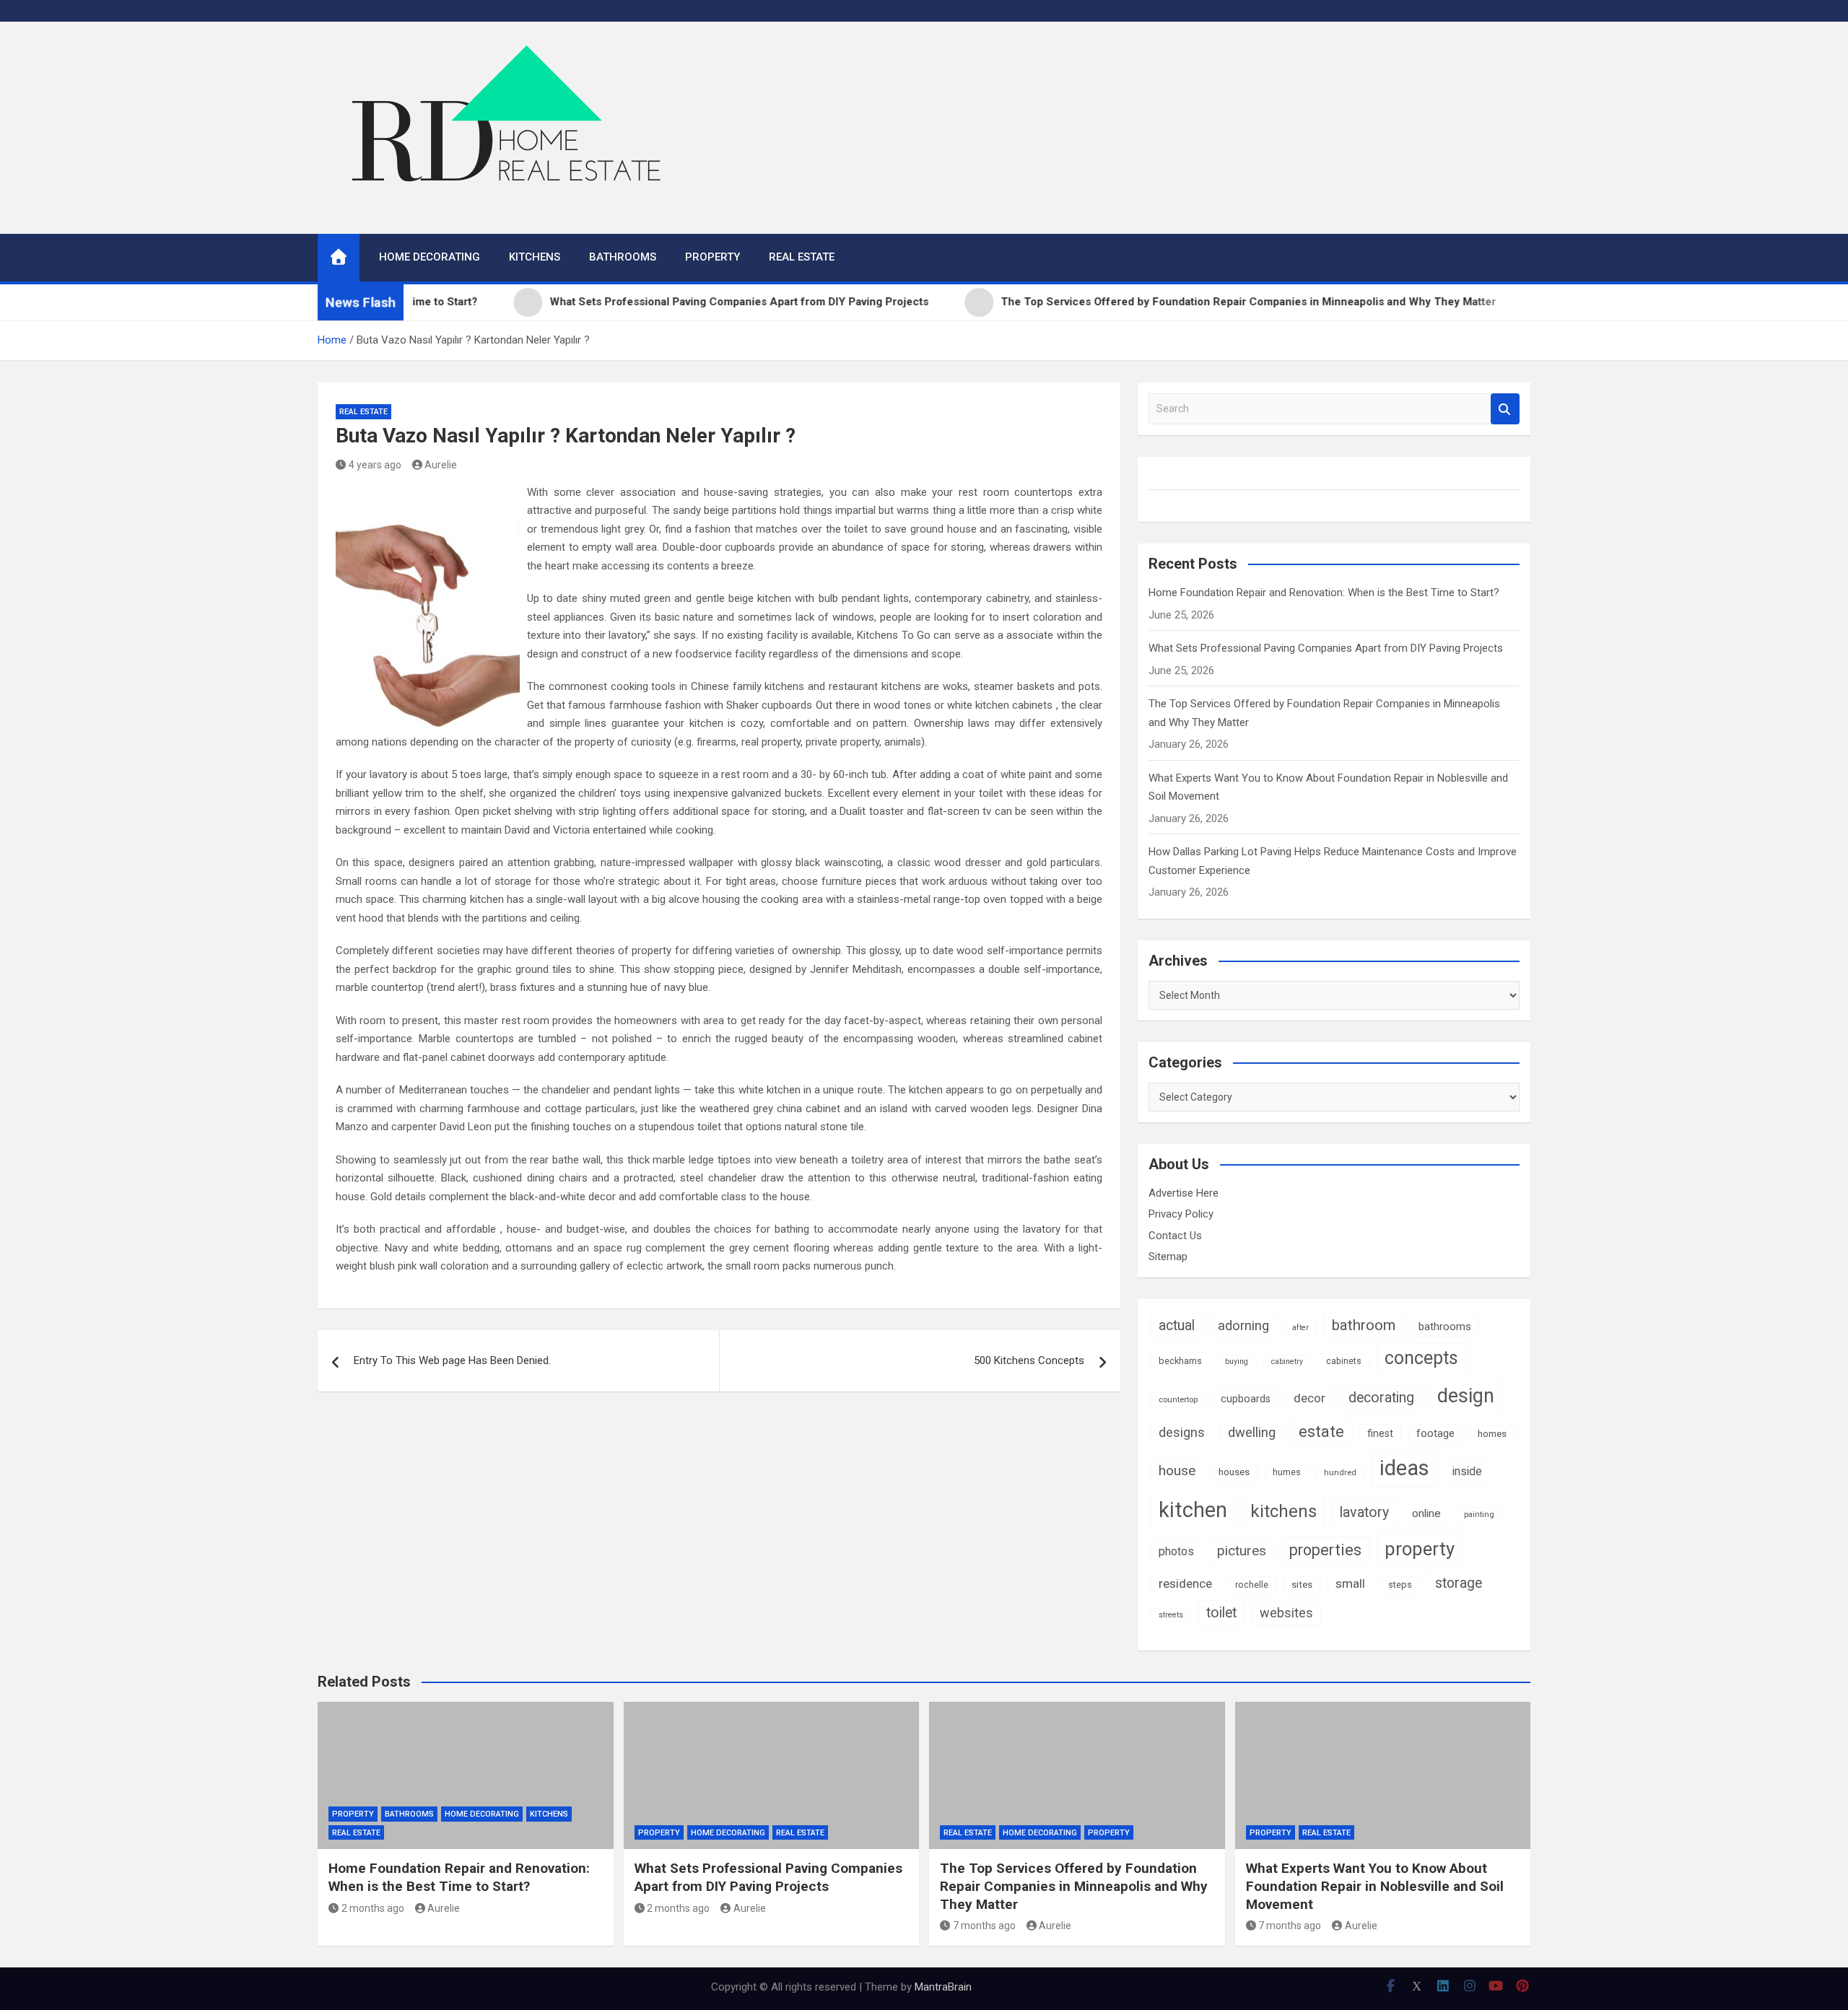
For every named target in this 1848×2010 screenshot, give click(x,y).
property (1420, 1549)
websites (1286, 1613)
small (1350, 1583)
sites (1302, 1585)
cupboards (1246, 1399)
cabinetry (1287, 1362)
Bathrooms (623, 257)
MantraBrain (943, 1987)
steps (1400, 1585)
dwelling (1252, 1433)
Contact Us (1175, 1236)
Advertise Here (1184, 1193)
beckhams (1180, 1361)
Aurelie (441, 465)
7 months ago (984, 1926)
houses (1234, 1472)
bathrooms (1445, 1327)
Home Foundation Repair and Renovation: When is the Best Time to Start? (1324, 593)
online (1426, 1513)
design (1466, 1396)
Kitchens (535, 257)
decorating (1381, 1398)
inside (1467, 1471)
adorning (1243, 1326)
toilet (1221, 1613)
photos (1176, 1551)
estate (1321, 1432)
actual (1177, 1325)
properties (1325, 1550)
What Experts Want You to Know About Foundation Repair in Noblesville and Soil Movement (1375, 1886)
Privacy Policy (1181, 1214)
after (1300, 1328)
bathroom (1364, 1325)
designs (1182, 1432)
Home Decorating (430, 257)
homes (1492, 1434)
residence (1185, 1583)
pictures (1242, 1551)
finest (1380, 1433)
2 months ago (373, 1908)
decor (1309, 1398)
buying (1237, 1362)
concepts (1421, 1358)
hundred (1340, 1472)
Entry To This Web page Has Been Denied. (452, 1360)
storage (1459, 1583)
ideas (1404, 1468)
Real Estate (802, 257)
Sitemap (1168, 1257)
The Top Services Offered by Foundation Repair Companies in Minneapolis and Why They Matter (1074, 1886)
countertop (1178, 1399)
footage (1435, 1433)
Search (1505, 409)
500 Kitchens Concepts (1029, 1360)
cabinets (1344, 1361)
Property (712, 257)
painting (1479, 1514)
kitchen (1193, 1510)
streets (1171, 1615)
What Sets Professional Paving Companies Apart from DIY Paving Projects (1326, 648)
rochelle (1252, 1585)
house (1177, 1471)
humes (1287, 1472)
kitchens (1283, 1511)
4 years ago (375, 465)
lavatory (1364, 1512)
